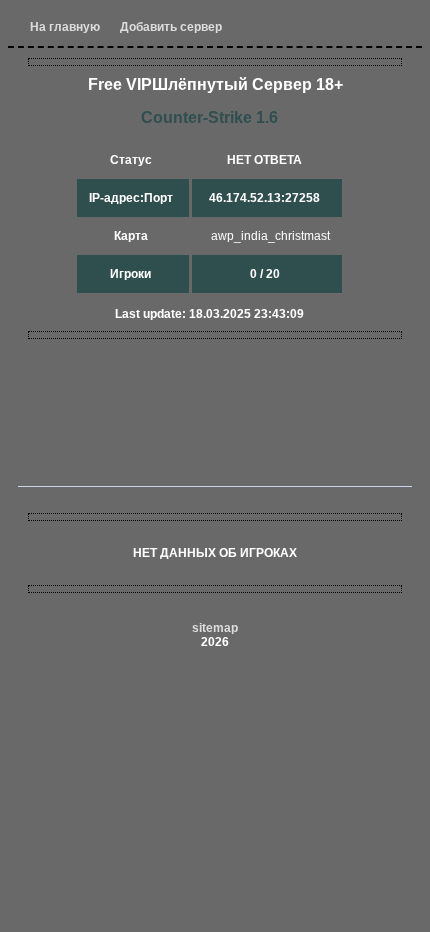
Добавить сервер (171, 27)
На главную (65, 27)
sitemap (215, 628)
